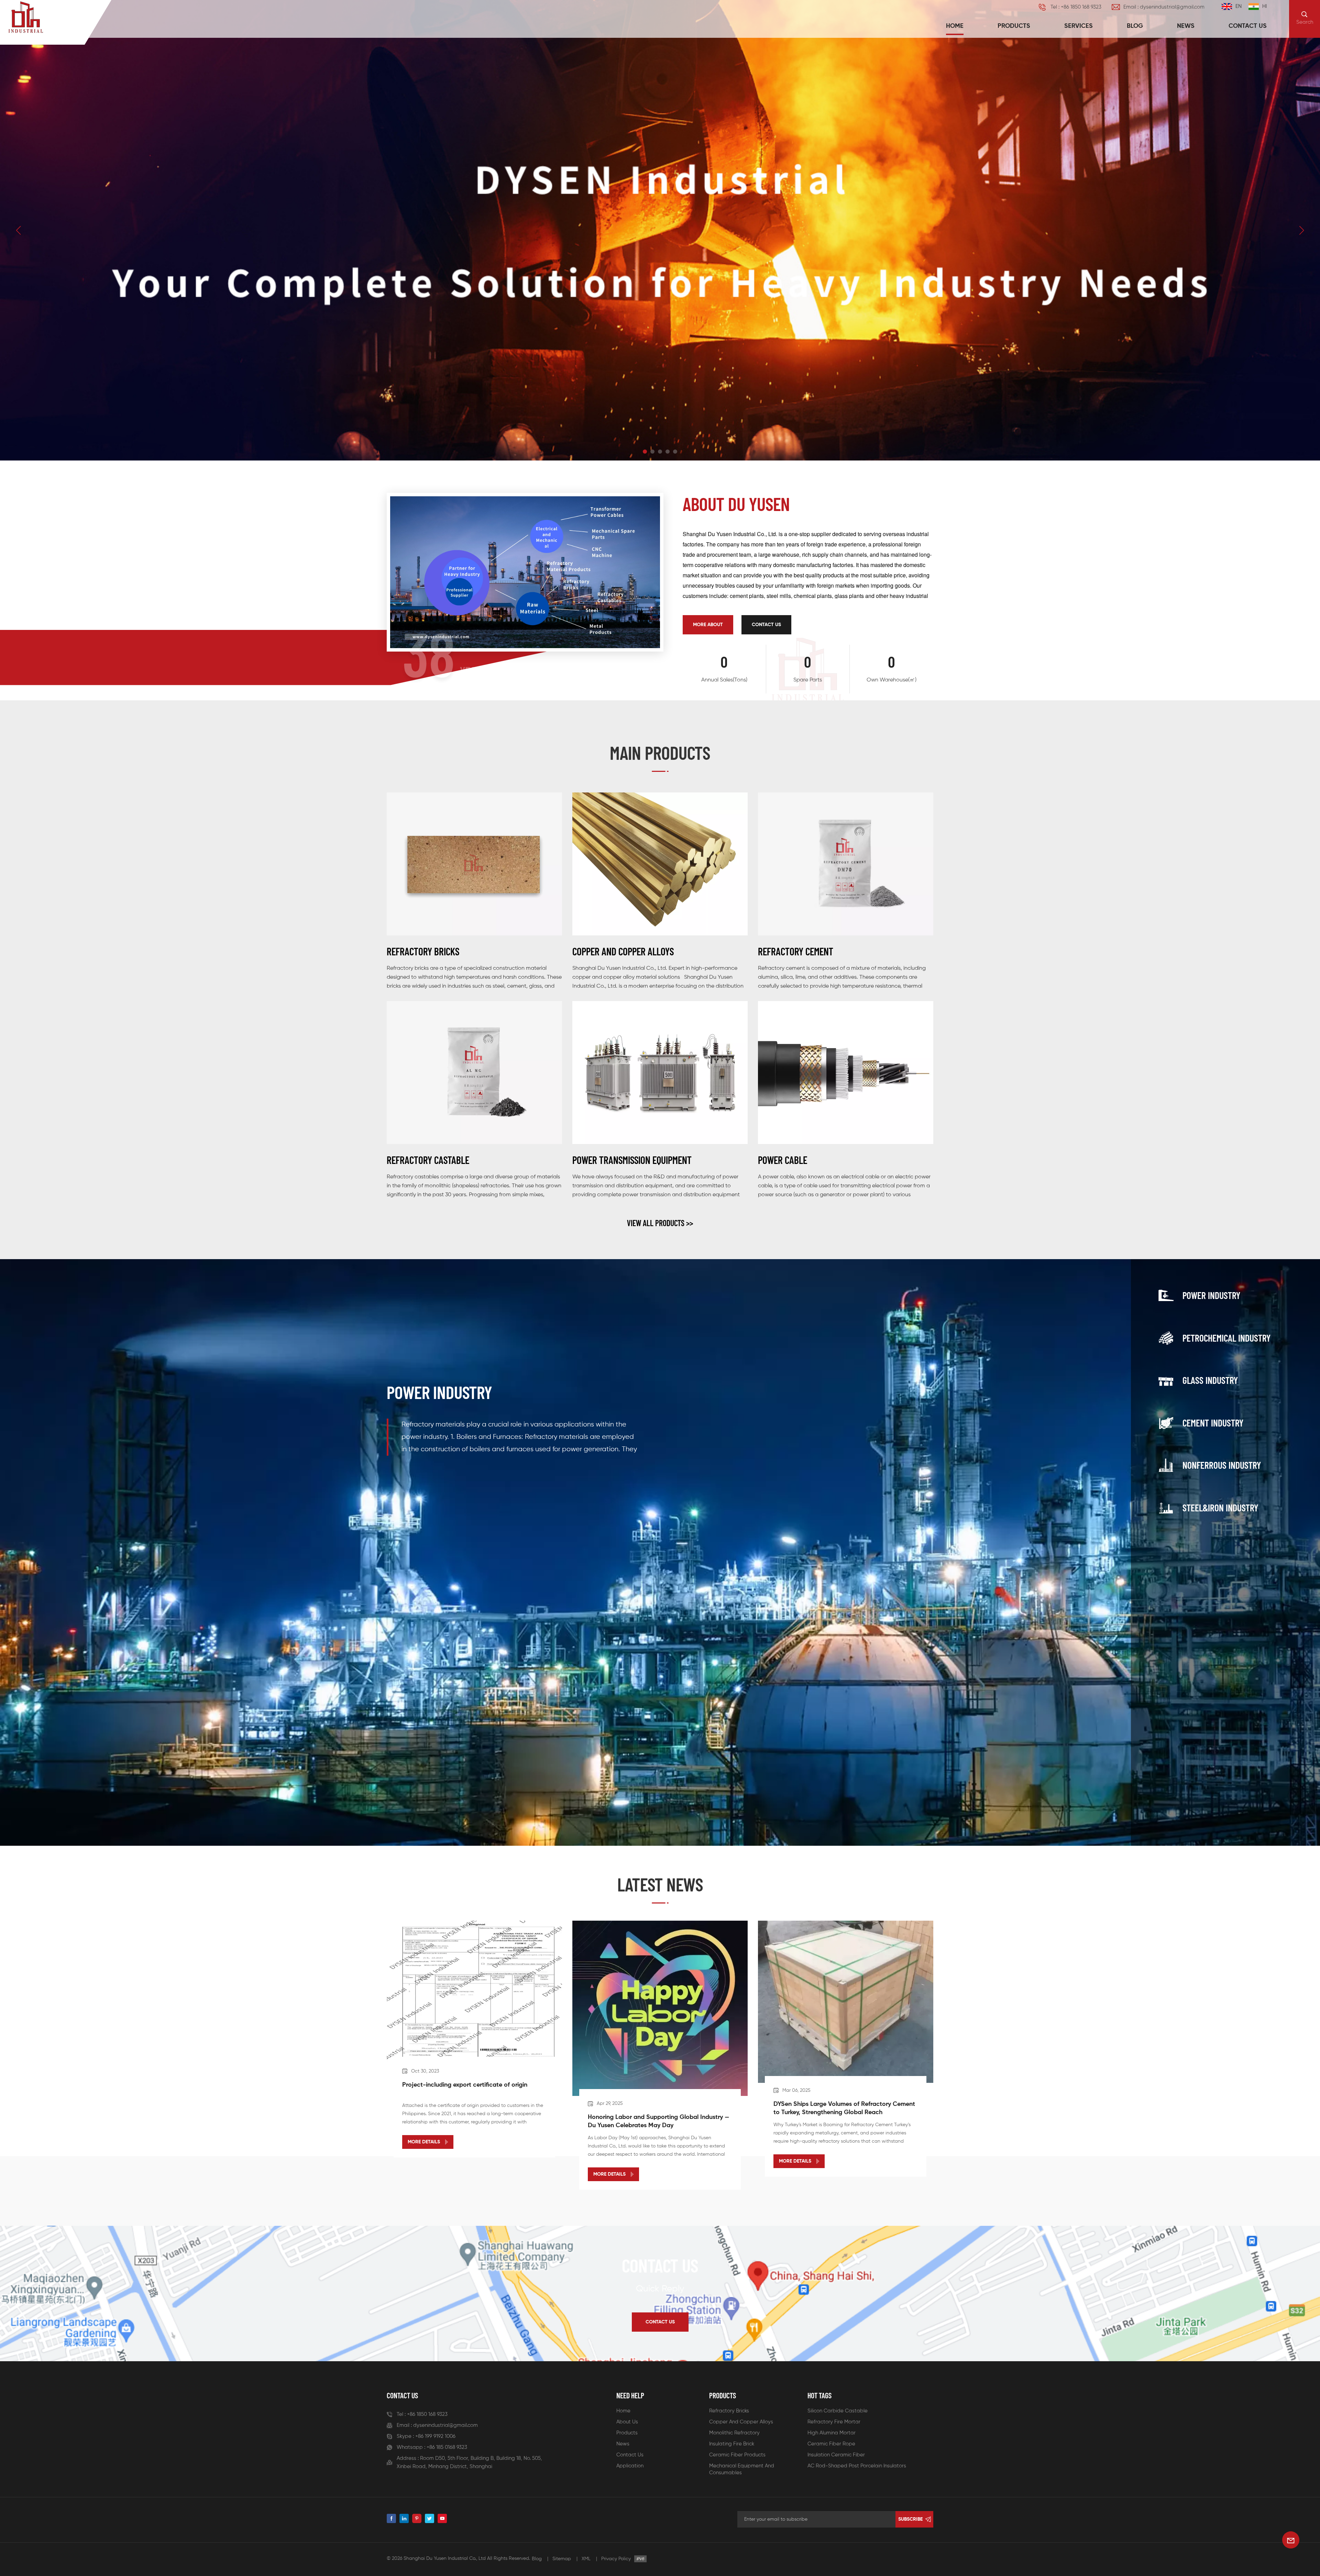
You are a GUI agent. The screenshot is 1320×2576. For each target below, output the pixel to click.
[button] (645, 452)
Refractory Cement (796, 951)
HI (1264, 6)
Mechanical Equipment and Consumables (742, 2469)
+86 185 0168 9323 (447, 2447)
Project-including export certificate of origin (465, 2085)
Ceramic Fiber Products (737, 2455)
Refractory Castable (428, 1160)
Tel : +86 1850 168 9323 (1076, 7)
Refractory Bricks (423, 951)
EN (1239, 6)
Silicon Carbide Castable (838, 2411)
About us (627, 2422)
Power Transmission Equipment (632, 1160)
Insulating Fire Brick (732, 2444)
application (630, 2466)
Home (955, 26)
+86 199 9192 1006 (435, 2436)
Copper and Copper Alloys (623, 951)
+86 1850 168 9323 (427, 2414)
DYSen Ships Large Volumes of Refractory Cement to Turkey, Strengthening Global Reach (844, 2108)
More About (708, 625)
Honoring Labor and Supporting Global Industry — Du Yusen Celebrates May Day (658, 2121)
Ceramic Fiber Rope (831, 2444)
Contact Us (766, 625)
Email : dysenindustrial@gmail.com (1164, 7)
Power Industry (439, 1392)
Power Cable (783, 1160)
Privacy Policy (616, 2559)
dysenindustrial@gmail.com (445, 2425)
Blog (1135, 26)
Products (1014, 26)
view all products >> (660, 1223)
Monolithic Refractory (734, 2433)
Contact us (1248, 26)
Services (1079, 26)
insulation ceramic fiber (836, 2455)
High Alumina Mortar (832, 2433)
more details (424, 2142)
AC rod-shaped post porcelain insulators (857, 2466)
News (1186, 26)
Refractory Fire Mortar (834, 2422)
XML (586, 2559)
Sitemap (562, 2559)
